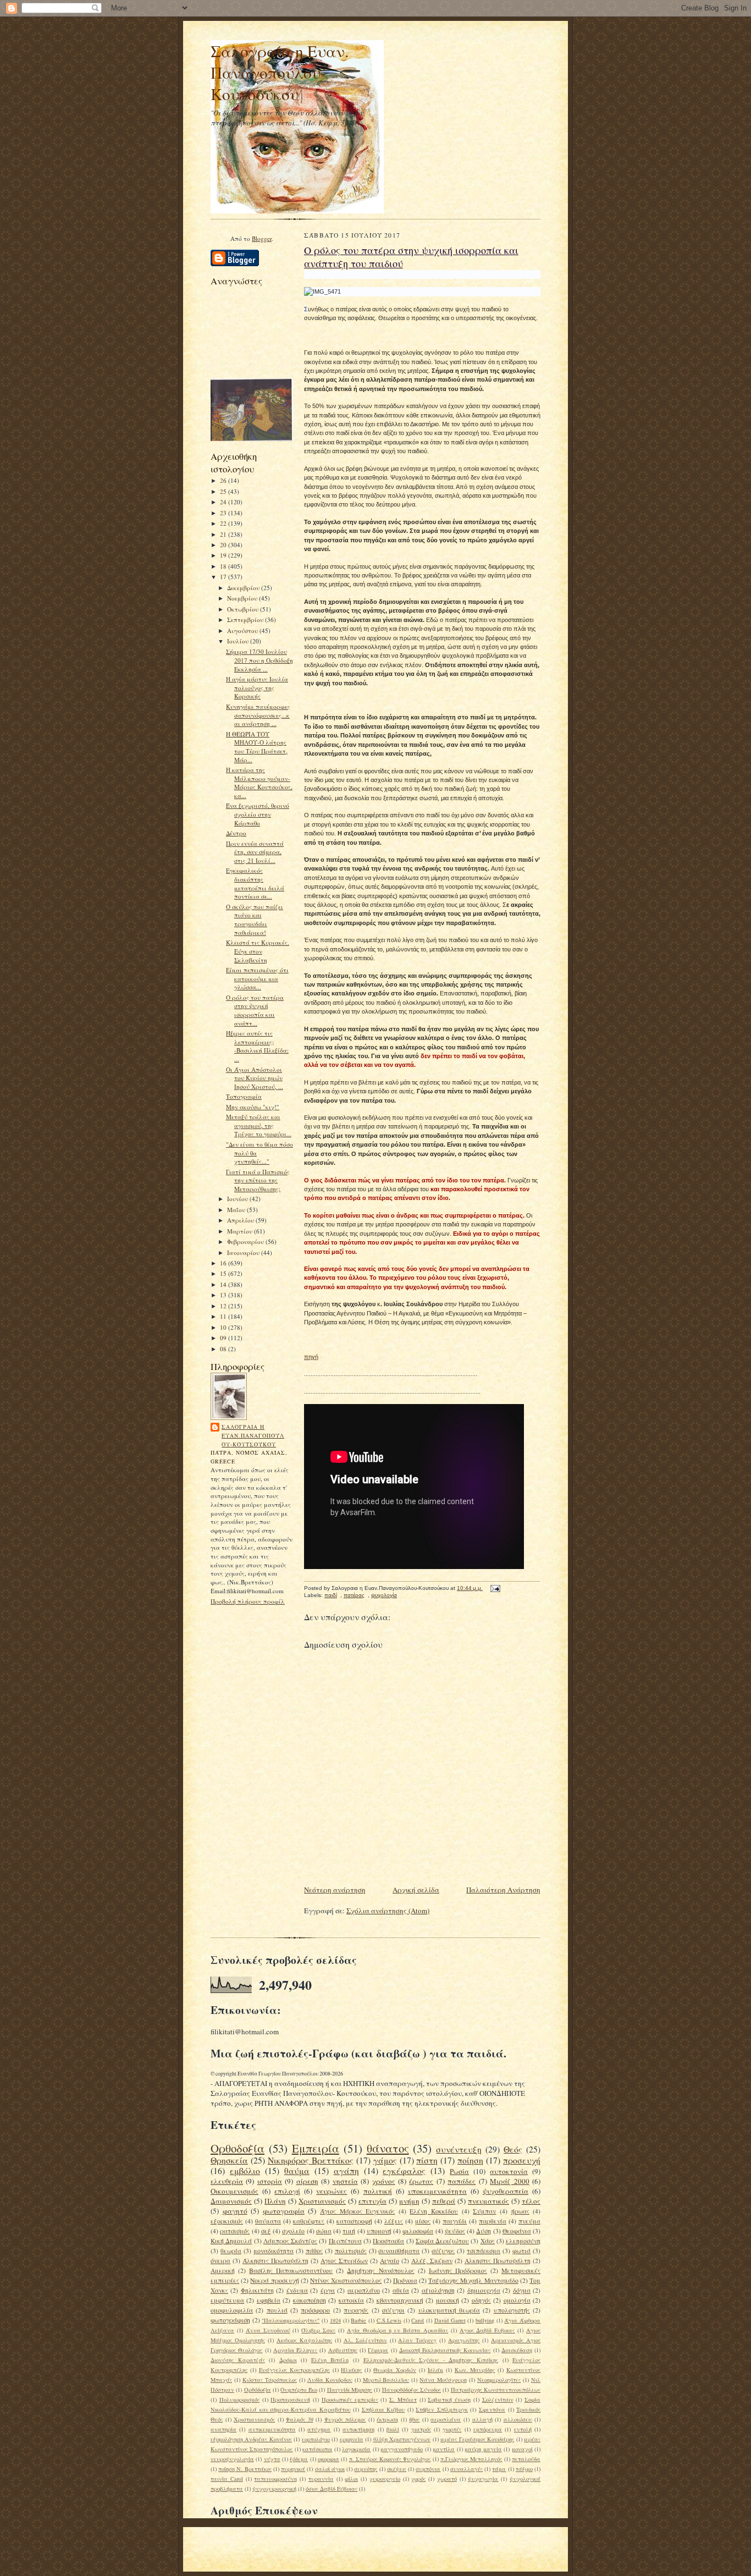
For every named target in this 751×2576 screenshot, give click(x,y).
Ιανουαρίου (244, 1253)
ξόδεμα (299, 2459)
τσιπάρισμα (484, 2251)
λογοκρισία (356, 2449)
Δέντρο (236, 833)
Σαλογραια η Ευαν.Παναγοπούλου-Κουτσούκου (253, 1435)
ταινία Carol (227, 2479)
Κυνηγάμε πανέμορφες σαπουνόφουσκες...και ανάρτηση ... (258, 715)
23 (224, 513)
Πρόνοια (405, 2280)
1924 (335, 2320)
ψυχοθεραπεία (506, 2191)
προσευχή (522, 2160)
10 (224, 1327)
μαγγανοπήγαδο (402, 2449)
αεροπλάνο (364, 2290)
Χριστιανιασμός (254, 2419)
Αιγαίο (390, 2261)
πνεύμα (529, 2221)
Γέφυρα (378, 2350)
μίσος (423, 2221)
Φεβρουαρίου (246, 1242)
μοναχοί (522, 2449)
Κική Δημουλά (231, 2241)
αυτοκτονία (509, 2171)
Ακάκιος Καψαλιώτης (304, 2340)
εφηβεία (269, 2300)
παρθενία (493, 2221)
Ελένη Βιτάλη (330, 2360)
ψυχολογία (384, 1595)
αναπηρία (223, 2429)
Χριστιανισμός (322, 2201)
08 (224, 1349)
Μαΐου (237, 1210)
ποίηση (470, 2160)
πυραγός (356, 2310)
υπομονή (379, 2231)
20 (224, 545)
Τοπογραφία (244, 1096)
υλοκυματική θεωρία (449, 2310)
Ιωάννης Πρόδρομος (458, 2270)
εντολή (523, 2429)
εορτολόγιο (316, 2439)
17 (224, 577)
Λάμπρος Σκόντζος (290, 2241)
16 (224, 1263)
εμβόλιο (245, 2171)
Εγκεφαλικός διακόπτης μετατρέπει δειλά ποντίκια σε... (255, 883)
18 (224, 566)
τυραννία (321, 2479)
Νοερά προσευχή (274, 2280)
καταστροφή (354, 2221)
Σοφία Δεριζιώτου (442, 2241)
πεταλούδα (526, 2459)
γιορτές (452, 2429)
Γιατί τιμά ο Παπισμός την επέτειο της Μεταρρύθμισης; (258, 1180)
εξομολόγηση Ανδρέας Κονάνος (251, 2439)
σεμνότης (366, 2469)
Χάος (488, 2241)
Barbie (358, 2320)
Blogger (262, 238)
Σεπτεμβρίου (246, 620)
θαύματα (268, 2221)
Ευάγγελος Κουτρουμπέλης (294, 2370)
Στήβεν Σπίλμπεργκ (442, 2409)
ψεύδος (455, 2231)
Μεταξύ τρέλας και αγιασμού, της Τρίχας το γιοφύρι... (259, 1125)
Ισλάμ (435, 2370)
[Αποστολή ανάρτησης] (494, 1588)
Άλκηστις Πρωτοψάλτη (275, 2261)
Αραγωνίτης (464, 2340)
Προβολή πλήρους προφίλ (248, 1601)
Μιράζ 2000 (509, 2181)
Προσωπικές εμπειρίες (350, 2399)
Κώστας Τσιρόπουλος (270, 2380)
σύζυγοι (393, 2310)
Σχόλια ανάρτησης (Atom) (388, 1911)
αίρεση (307, 2181)
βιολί (393, 2429)
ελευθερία (227, 2181)
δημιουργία (484, 2290)
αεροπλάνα (446, 2419)
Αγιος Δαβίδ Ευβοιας (487, 2330)
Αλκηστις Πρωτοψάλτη (498, 2261)
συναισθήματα (399, 2251)
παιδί (331, 1595)
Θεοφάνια (517, 2231)
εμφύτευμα (227, 2300)
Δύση (484, 2231)
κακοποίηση (310, 2300)
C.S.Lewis (389, 2320)
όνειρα (220, 2261)
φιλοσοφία (418, 2231)
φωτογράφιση (230, 2320)
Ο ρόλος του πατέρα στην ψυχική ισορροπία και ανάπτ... (255, 1010)
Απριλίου (241, 1220)
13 (224, 1295)
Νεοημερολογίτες (499, 2380)
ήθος (414, 2419)
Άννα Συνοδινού (268, 2330)
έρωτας (421, 2181)
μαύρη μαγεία (483, 2449)
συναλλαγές (466, 2469)
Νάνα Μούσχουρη (443, 2380)
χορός (418, 2479)
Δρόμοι (288, 2360)
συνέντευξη (459, 2149)
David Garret (450, 2320)
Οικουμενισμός (234, 2191)
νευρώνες (332, 2191)
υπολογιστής (512, 2310)
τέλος (531, 2201)
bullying (485, 2320)
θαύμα (297, 2171)
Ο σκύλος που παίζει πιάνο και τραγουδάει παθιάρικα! (255, 920)
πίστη (427, 2160)
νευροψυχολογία (232, 2459)
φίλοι (351, 2479)
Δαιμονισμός (231, 2201)
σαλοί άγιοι (330, 2469)
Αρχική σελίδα (416, 1890)
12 (224, 1306)
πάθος (314, 2251)
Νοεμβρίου (243, 598)
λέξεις (394, 2221)
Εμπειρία (316, 2148)
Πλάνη (275, 2201)
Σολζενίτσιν (498, 2399)
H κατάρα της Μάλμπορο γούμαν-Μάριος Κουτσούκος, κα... (259, 783)
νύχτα (272, 2459)
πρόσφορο (315, 2310)
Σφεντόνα (492, 2409)
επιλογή (287, 2191)
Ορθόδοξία (258, 2390)
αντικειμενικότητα (272, 2429)
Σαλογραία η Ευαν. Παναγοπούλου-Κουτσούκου (280, 72)
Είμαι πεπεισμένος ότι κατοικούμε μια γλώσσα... (257, 978)
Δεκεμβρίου (244, 588)
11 (224, 1316)
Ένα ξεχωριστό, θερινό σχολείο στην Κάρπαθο (258, 814)
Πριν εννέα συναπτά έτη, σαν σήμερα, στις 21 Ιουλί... (255, 852)
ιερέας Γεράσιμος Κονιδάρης (477, 2439)
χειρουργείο (385, 2479)
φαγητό (235, 2211)
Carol (418, 2320)
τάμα (499, 2469)
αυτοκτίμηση (358, 2429)
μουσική (448, 2300)
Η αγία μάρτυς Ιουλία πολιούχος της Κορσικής (257, 687)
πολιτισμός (351, 2251)
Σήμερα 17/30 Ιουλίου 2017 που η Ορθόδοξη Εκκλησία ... (259, 660)
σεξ (266, 2231)
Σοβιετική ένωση (449, 2399)
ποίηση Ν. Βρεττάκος (245, 2469)
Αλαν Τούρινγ (417, 2340)
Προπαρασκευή (290, 2399)
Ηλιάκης (351, 2370)
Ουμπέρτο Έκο (299, 2390)
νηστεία (345, 2181)
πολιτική (378, 2191)
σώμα (324, 2231)
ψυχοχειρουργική (274, 2489)
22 (224, 523)
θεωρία (231, 2251)
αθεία (401, 2290)
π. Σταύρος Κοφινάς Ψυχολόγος (390, 2459)
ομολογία (517, 2300)
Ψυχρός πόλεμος (345, 2419)
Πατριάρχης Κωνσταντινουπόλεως (496, 2390)
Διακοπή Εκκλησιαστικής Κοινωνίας (445, 2350)
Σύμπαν (484, 2211)
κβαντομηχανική (400, 2300)
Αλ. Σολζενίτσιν (365, 2340)
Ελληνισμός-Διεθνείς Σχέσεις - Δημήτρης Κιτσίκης (431, 2360)
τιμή (349, 2231)
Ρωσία (459, 2171)
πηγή (311, 1357)
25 (224, 491)
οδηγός (481, 2300)
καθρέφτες (309, 2221)
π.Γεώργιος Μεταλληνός (471, 2459)
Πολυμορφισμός (239, 2399)
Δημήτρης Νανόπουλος (380, 2270)
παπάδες (462, 2181)
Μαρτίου (241, 1231)
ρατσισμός (235, 2231)
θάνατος (388, 2148)
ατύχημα (319, 2429)
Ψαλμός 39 (300, 2419)
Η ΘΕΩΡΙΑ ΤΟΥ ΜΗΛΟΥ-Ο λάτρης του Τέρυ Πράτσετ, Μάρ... (257, 747)
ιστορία (270, 2181)
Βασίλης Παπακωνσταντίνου (291, 2270)
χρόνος (384, 2181)
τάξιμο (524, 2469)
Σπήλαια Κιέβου (383, 2409)
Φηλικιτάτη (257, 2290)
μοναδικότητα (274, 2251)
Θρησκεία (229, 2160)
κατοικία (351, 2300)
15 (224, 1273)
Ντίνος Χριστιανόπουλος (346, 2280)
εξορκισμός (227, 2221)
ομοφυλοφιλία (232, 2310)
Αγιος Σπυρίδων (344, 2261)
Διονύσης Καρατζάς (238, 2360)
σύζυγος (443, 2251)
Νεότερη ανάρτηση (335, 1890)
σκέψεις (397, 2469)
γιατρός (421, 2429)
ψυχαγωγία (483, 2479)
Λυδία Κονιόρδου (330, 2380)
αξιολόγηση (438, 2290)
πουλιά (277, 2310)
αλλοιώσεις (518, 2419)
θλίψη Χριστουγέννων (402, 2439)
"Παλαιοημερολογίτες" (291, 2320)
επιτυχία (372, 2201)
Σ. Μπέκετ (403, 2399)
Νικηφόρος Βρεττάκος (311, 2160)
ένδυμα (297, 2290)
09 (224, 1338)
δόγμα (522, 2290)
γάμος (385, 2160)
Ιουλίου (239, 641)
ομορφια (328, 2459)
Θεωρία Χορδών (395, 2370)
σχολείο (293, 2231)
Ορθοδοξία (238, 2148)
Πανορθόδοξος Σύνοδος (412, 2390)
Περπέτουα (345, 2241)
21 (224, 534)
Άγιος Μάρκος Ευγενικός (357, 2211)
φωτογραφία (284, 2211)
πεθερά (444, 2201)
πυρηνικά (293, 2469)
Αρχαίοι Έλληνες (295, 2350)
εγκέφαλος (404, 2171)
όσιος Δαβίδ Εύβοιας (332, 2489)
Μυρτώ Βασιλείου (386, 2380)
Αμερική (223, 2270)
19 (224, 555)
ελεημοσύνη (523, 2241)
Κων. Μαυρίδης (475, 2370)
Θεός (513, 2149)
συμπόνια (428, 2469)
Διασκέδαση (517, 2350)
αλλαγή (482, 2419)
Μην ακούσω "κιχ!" (253, 1107)
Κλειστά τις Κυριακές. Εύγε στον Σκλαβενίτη (258, 951)
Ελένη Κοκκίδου (434, 2211)
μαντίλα (444, 2449)
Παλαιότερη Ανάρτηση (503, 1890)
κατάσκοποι (317, 2449)
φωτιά (521, 2251)
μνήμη (409, 2201)
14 (224, 1284)
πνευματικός (488, 2201)
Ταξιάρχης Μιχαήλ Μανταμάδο (473, 2280)
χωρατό (447, 2479)
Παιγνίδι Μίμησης (350, 2390)
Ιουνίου (238, 1199)
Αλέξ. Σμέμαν (432, 2261)
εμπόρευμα (488, 2429)
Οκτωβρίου (244, 609)
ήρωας (520, 2211)
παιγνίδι (455, 2221)
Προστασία (388, 2241)
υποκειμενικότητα (437, 2191)
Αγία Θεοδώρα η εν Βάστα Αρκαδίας (397, 2330)
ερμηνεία (352, 2439)
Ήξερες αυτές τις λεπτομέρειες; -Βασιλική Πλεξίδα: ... (257, 1046)
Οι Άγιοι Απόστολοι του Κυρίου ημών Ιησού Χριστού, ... (255, 1078)
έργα (328, 2290)
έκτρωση (387, 2419)
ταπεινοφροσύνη (275, 2479)
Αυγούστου (243, 631)
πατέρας (354, 1595)
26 (224, 480)
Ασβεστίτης (343, 2350)
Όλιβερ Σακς (318, 2330)
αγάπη (346, 2171)
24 (224, 502)
